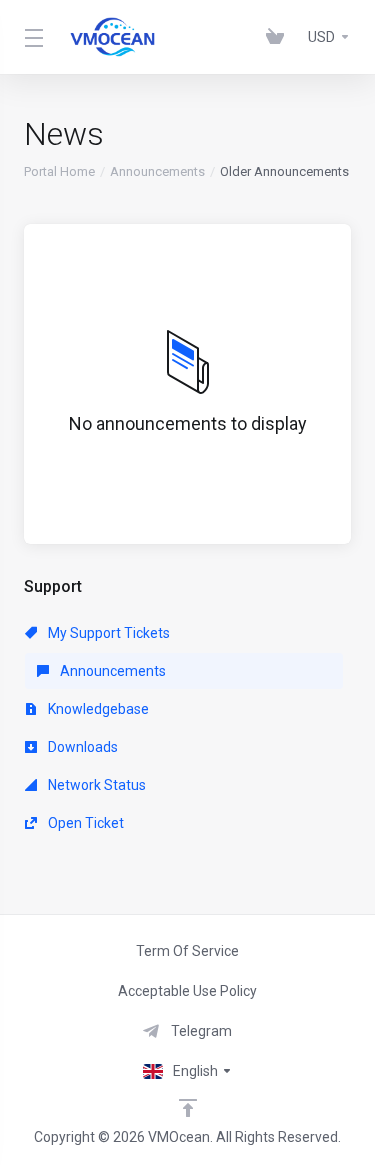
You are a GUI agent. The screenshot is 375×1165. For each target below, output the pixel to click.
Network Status (95, 785)
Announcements (157, 171)
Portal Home (59, 171)
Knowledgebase (97, 709)
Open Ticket (84, 823)
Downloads (81, 747)
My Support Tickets (107, 633)
